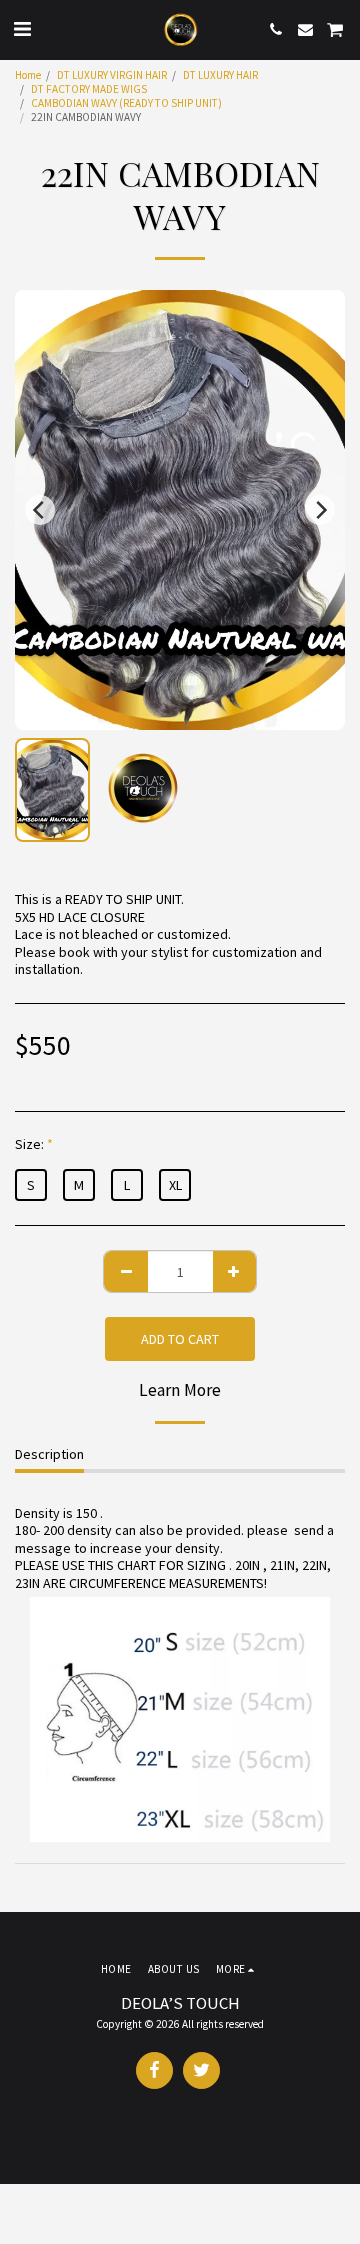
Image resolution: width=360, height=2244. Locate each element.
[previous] (40, 510)
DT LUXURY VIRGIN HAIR (112, 75)
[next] (320, 510)
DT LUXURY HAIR (220, 75)
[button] (22, 28)
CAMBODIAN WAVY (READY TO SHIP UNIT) (126, 103)
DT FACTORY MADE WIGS (89, 89)
